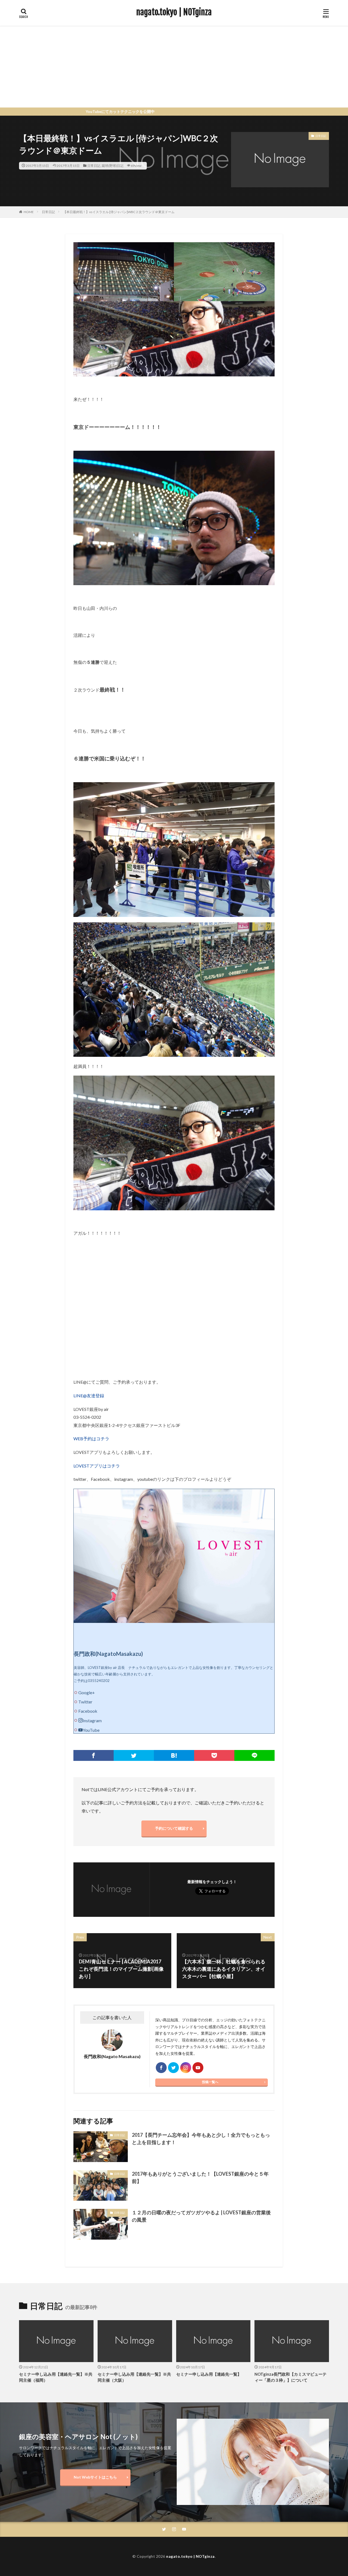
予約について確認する (174, 1828)
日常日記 (94, 166)
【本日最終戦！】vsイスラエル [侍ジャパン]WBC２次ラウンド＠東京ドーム (119, 212)
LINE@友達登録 (89, 1396)
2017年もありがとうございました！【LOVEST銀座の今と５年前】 (200, 2177)
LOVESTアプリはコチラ (97, 1466)
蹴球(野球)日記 (113, 166)
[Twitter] (134, 1755)
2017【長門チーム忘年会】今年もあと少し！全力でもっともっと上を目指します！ (201, 2139)
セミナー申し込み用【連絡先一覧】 (209, 2374)
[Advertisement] (174, 67)
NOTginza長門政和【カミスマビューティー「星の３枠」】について (290, 2377)
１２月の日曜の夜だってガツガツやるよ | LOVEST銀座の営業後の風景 (201, 2216)
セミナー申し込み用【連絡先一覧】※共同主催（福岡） (56, 2377)
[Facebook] (94, 1755)
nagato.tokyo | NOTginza (174, 12)
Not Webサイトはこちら (95, 2477)
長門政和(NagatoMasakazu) (108, 1654)
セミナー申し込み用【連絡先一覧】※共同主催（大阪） (134, 2377)
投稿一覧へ (210, 2082)
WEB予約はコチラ (91, 1439)
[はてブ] (174, 1755)
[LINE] (254, 1755)
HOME (29, 212)
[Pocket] (214, 1755)
